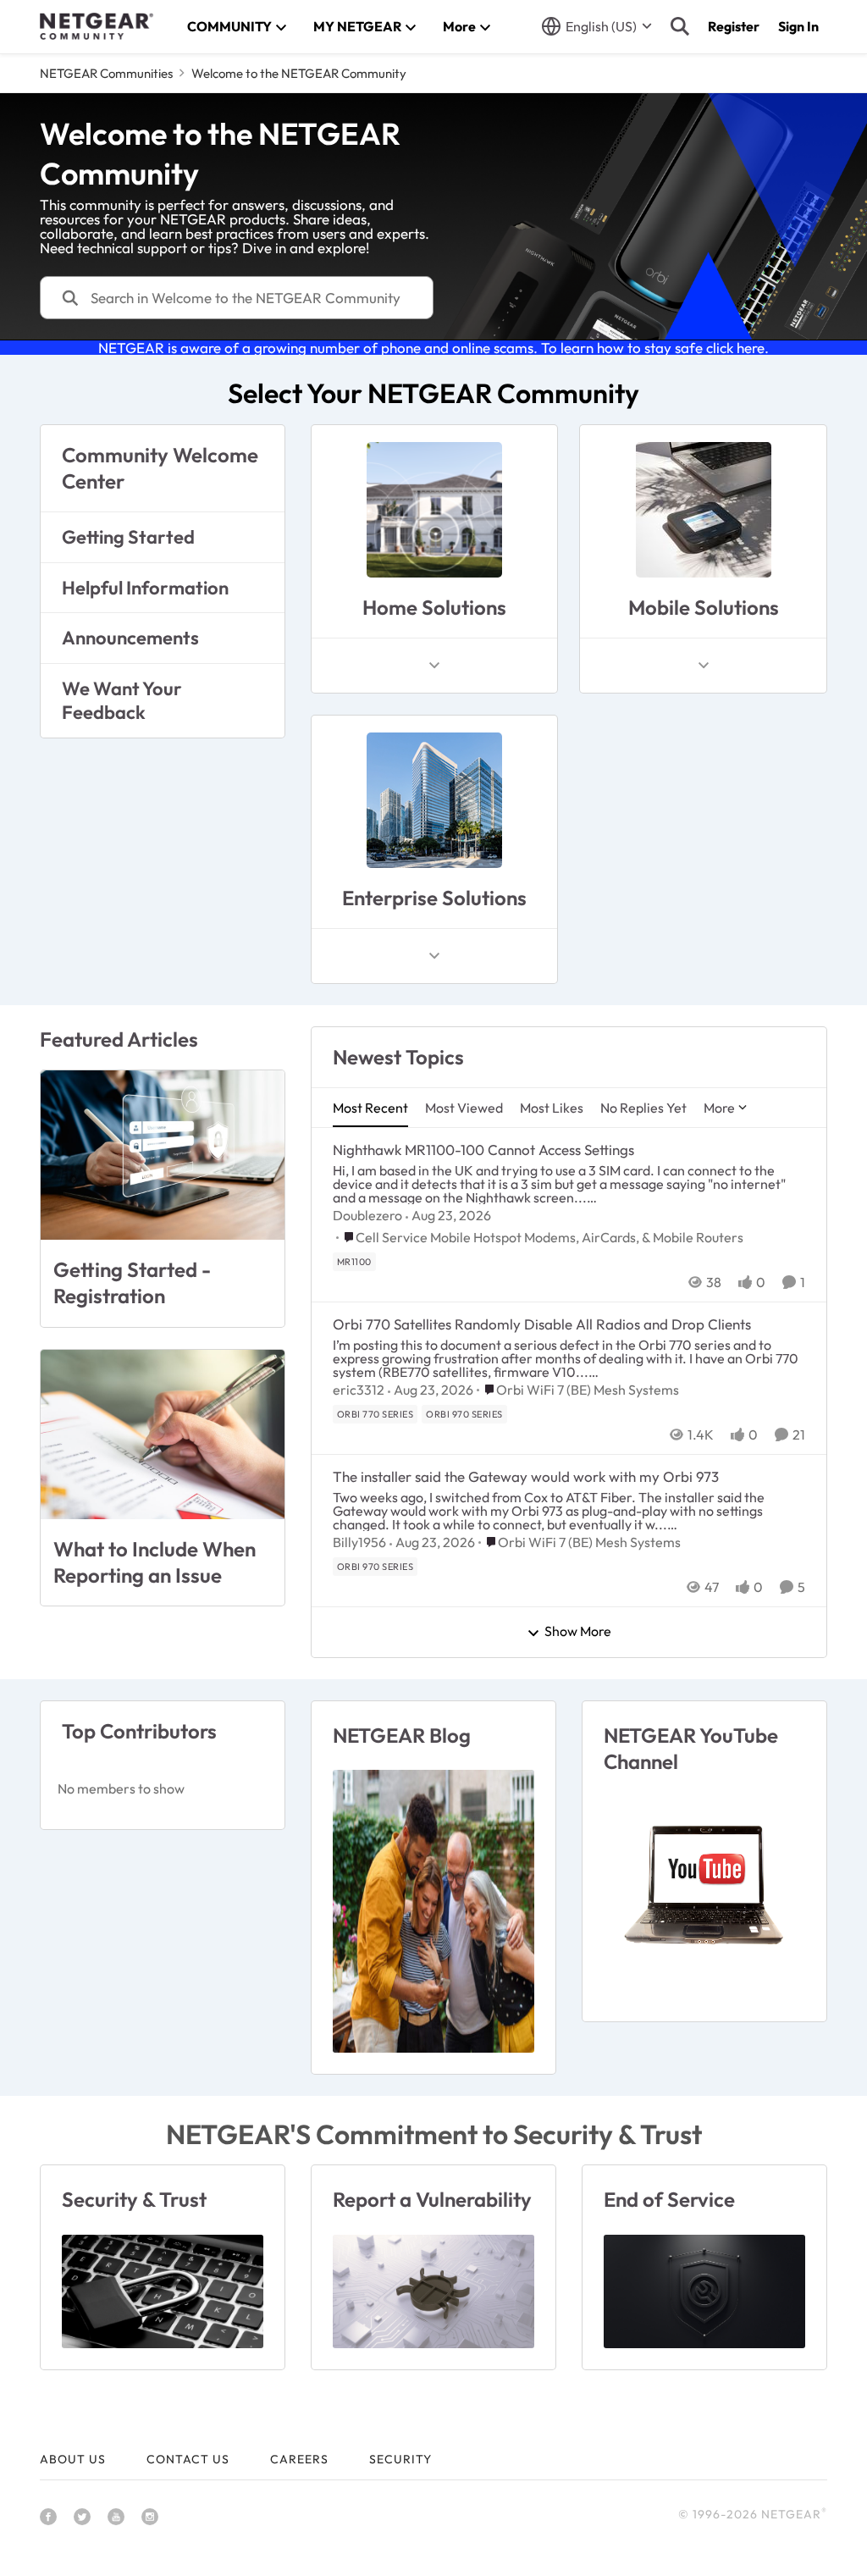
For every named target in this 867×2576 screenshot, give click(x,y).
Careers (299, 2459)
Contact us (188, 2459)
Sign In (798, 26)
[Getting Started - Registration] (163, 1155)
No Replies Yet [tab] (643, 1108)
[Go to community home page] (97, 26)
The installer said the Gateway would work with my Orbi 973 (526, 1476)
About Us (73, 2459)
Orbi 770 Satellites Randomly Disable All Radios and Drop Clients (542, 1324)
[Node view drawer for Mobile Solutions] (704, 666)
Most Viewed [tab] (464, 1108)
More (719, 1108)
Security (400, 2459)
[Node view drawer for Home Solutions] (434, 666)
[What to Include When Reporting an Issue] (163, 1434)
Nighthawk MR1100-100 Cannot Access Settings (483, 1150)
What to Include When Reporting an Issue (155, 1562)
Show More (578, 1632)
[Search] (680, 26)
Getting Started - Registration (132, 1282)
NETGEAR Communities (106, 73)
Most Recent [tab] (370, 1108)
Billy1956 (359, 1542)
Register (734, 26)
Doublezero (367, 1215)
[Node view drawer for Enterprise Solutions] (434, 956)
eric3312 (359, 1390)
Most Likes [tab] (552, 1108)
